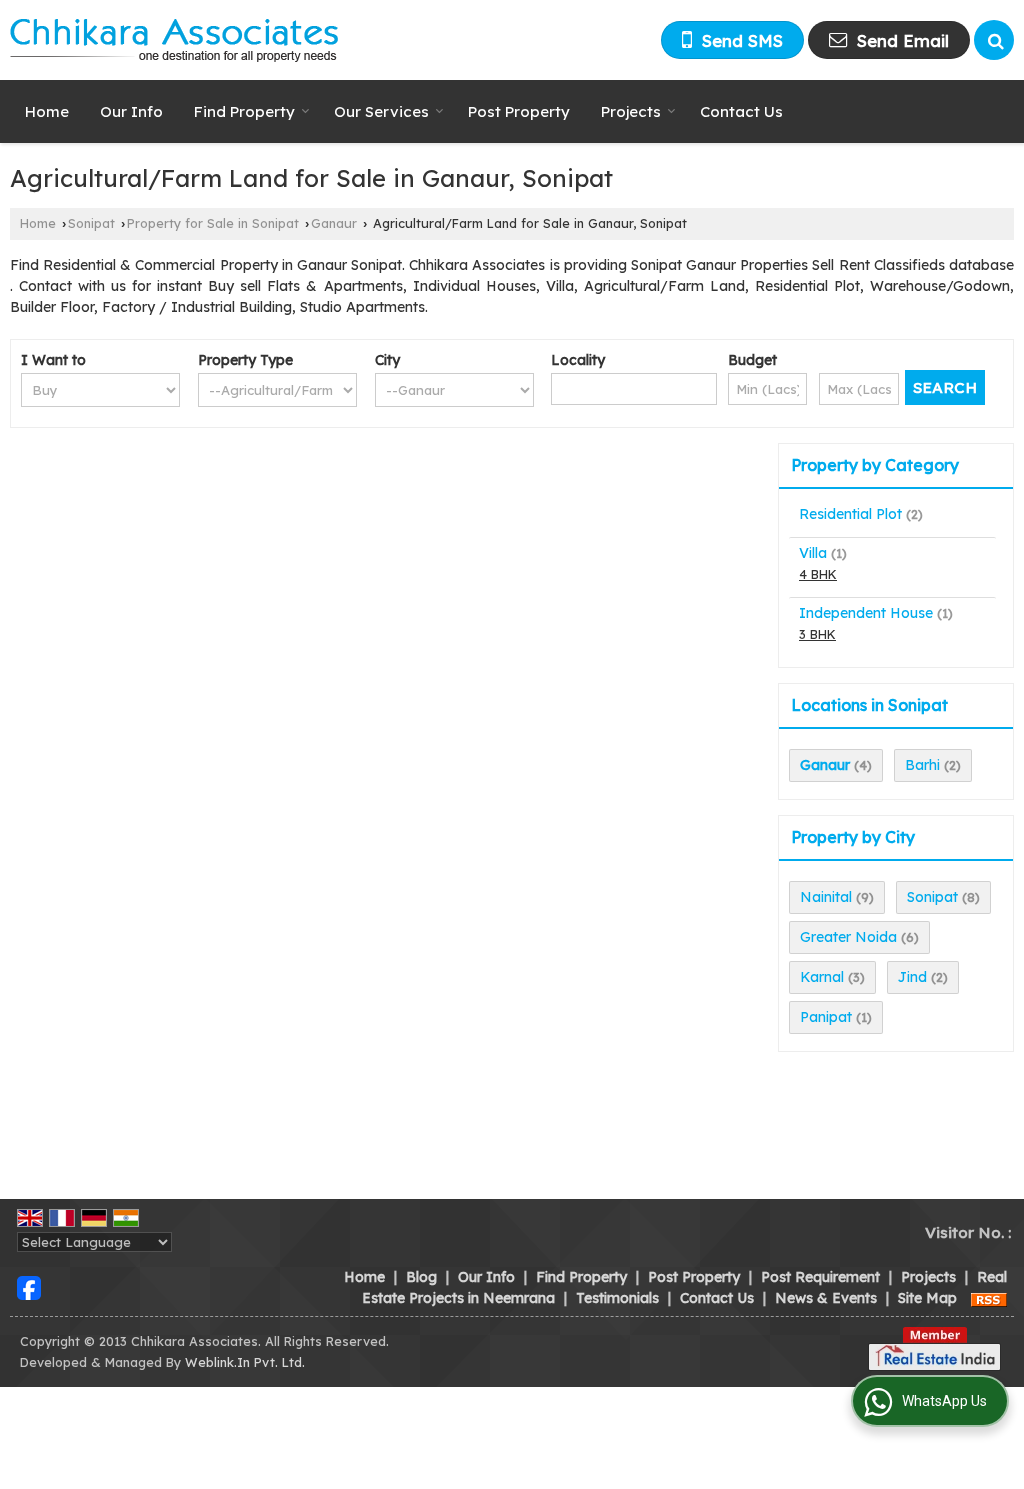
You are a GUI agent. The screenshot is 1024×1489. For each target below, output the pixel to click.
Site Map (927, 1298)
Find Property (244, 111)
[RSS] (989, 1298)
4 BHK (818, 574)
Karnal (822, 977)
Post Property (519, 111)
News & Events (826, 1298)
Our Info (131, 111)
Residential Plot (850, 514)
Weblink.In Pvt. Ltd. (245, 1362)
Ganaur (334, 223)
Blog (421, 1277)
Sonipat (91, 223)
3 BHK (817, 634)
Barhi (922, 765)
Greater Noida (848, 937)
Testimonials (617, 1298)
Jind (912, 977)
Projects (631, 111)
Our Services (381, 111)
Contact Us (741, 111)
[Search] (994, 40)
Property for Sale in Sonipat (213, 223)
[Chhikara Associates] (175, 40)
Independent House (866, 613)
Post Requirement (820, 1277)
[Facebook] (29, 1287)
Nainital (826, 897)
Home (47, 111)
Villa (813, 553)
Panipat (826, 1017)
